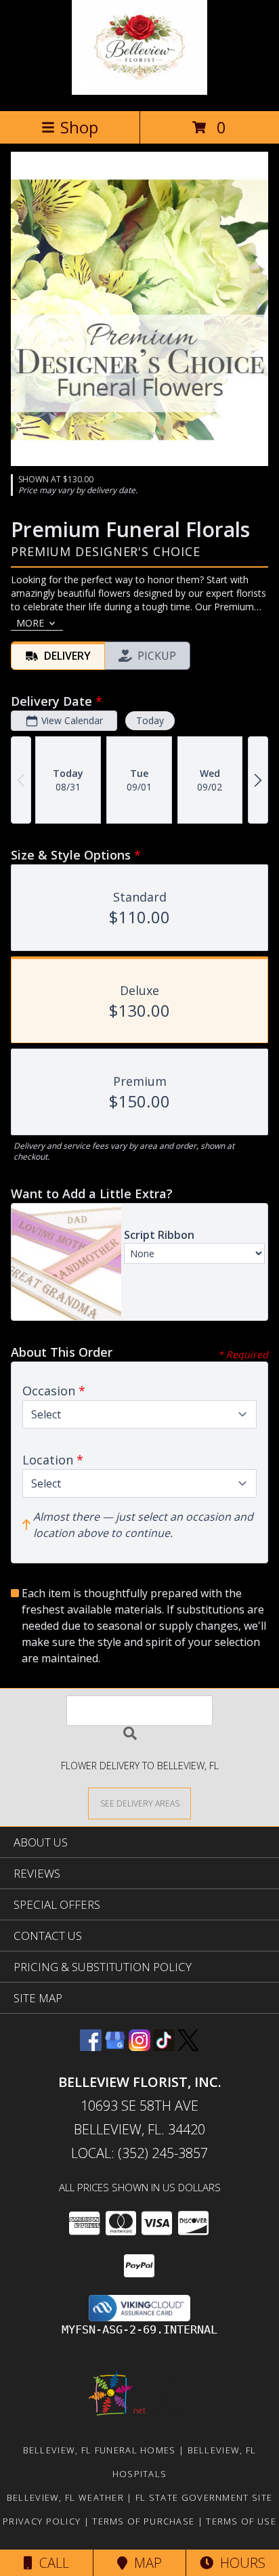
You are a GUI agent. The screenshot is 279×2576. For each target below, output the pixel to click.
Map (145, 2563)
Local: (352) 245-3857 (139, 2153)
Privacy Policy (42, 2521)
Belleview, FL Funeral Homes (100, 2450)
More (30, 623)
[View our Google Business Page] (115, 2047)
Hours (239, 2563)
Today (150, 720)
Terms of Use (241, 2521)
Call (51, 2563)
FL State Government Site (204, 2497)
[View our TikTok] (164, 2047)
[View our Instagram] (139, 2047)
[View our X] (188, 2047)
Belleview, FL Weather (65, 2497)
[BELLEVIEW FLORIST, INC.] (139, 91)
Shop (79, 127)
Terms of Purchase (143, 2521)
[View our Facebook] (91, 2047)
